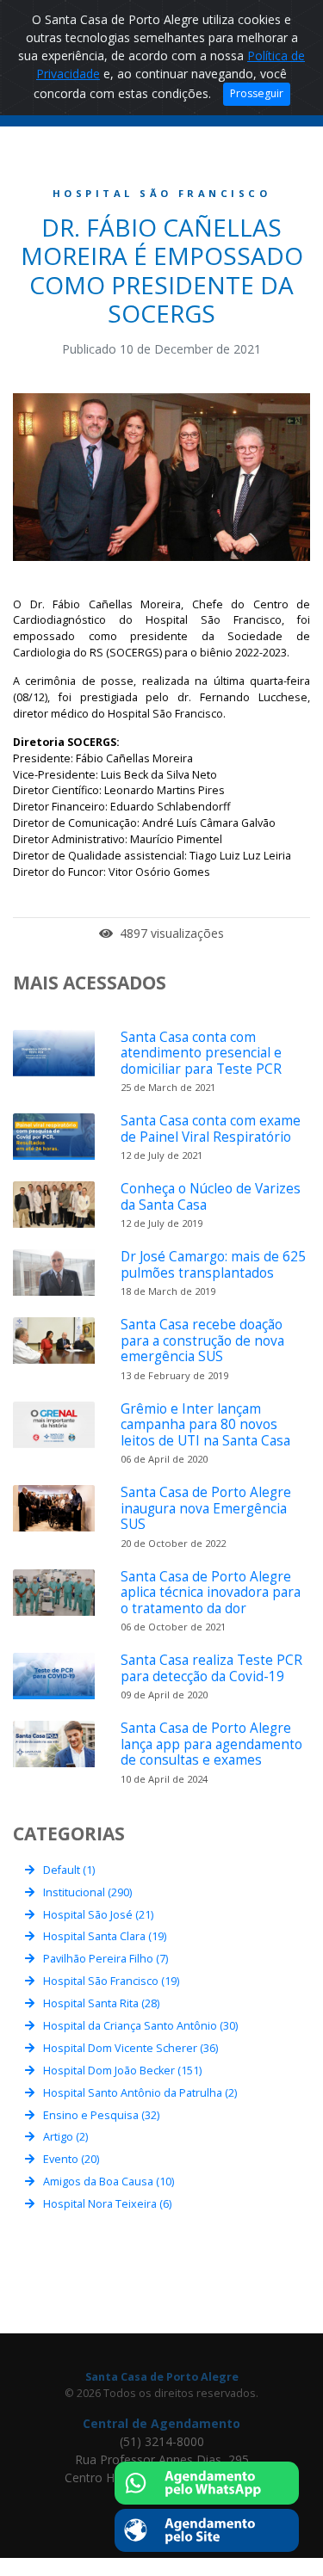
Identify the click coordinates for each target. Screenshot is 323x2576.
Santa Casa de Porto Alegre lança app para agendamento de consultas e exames (211, 1744)
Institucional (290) (87, 1892)
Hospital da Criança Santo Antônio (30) (140, 2026)
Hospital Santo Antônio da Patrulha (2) (140, 2093)
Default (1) (69, 1870)
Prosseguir (257, 93)
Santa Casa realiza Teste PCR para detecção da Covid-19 (211, 1668)
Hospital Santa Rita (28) (101, 2003)
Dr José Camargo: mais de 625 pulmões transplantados (213, 1264)
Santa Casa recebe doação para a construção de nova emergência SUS (202, 1340)
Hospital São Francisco (162, 193)
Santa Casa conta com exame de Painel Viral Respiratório (211, 1128)
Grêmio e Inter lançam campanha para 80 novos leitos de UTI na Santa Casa (205, 1425)
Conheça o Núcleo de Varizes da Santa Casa (211, 1196)
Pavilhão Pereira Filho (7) (106, 1959)
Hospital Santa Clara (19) (105, 1936)
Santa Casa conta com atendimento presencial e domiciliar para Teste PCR (201, 1053)
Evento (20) (71, 2159)
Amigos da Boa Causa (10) (109, 2182)
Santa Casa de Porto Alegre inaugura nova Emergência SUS (206, 1508)
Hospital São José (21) (98, 1915)
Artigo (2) (65, 2137)
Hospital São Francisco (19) (111, 1981)
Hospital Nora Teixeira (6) (107, 2204)
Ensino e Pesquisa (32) (101, 2115)
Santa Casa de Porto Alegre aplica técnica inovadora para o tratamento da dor (211, 1593)
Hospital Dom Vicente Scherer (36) (130, 2048)
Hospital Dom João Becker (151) (122, 2071)
